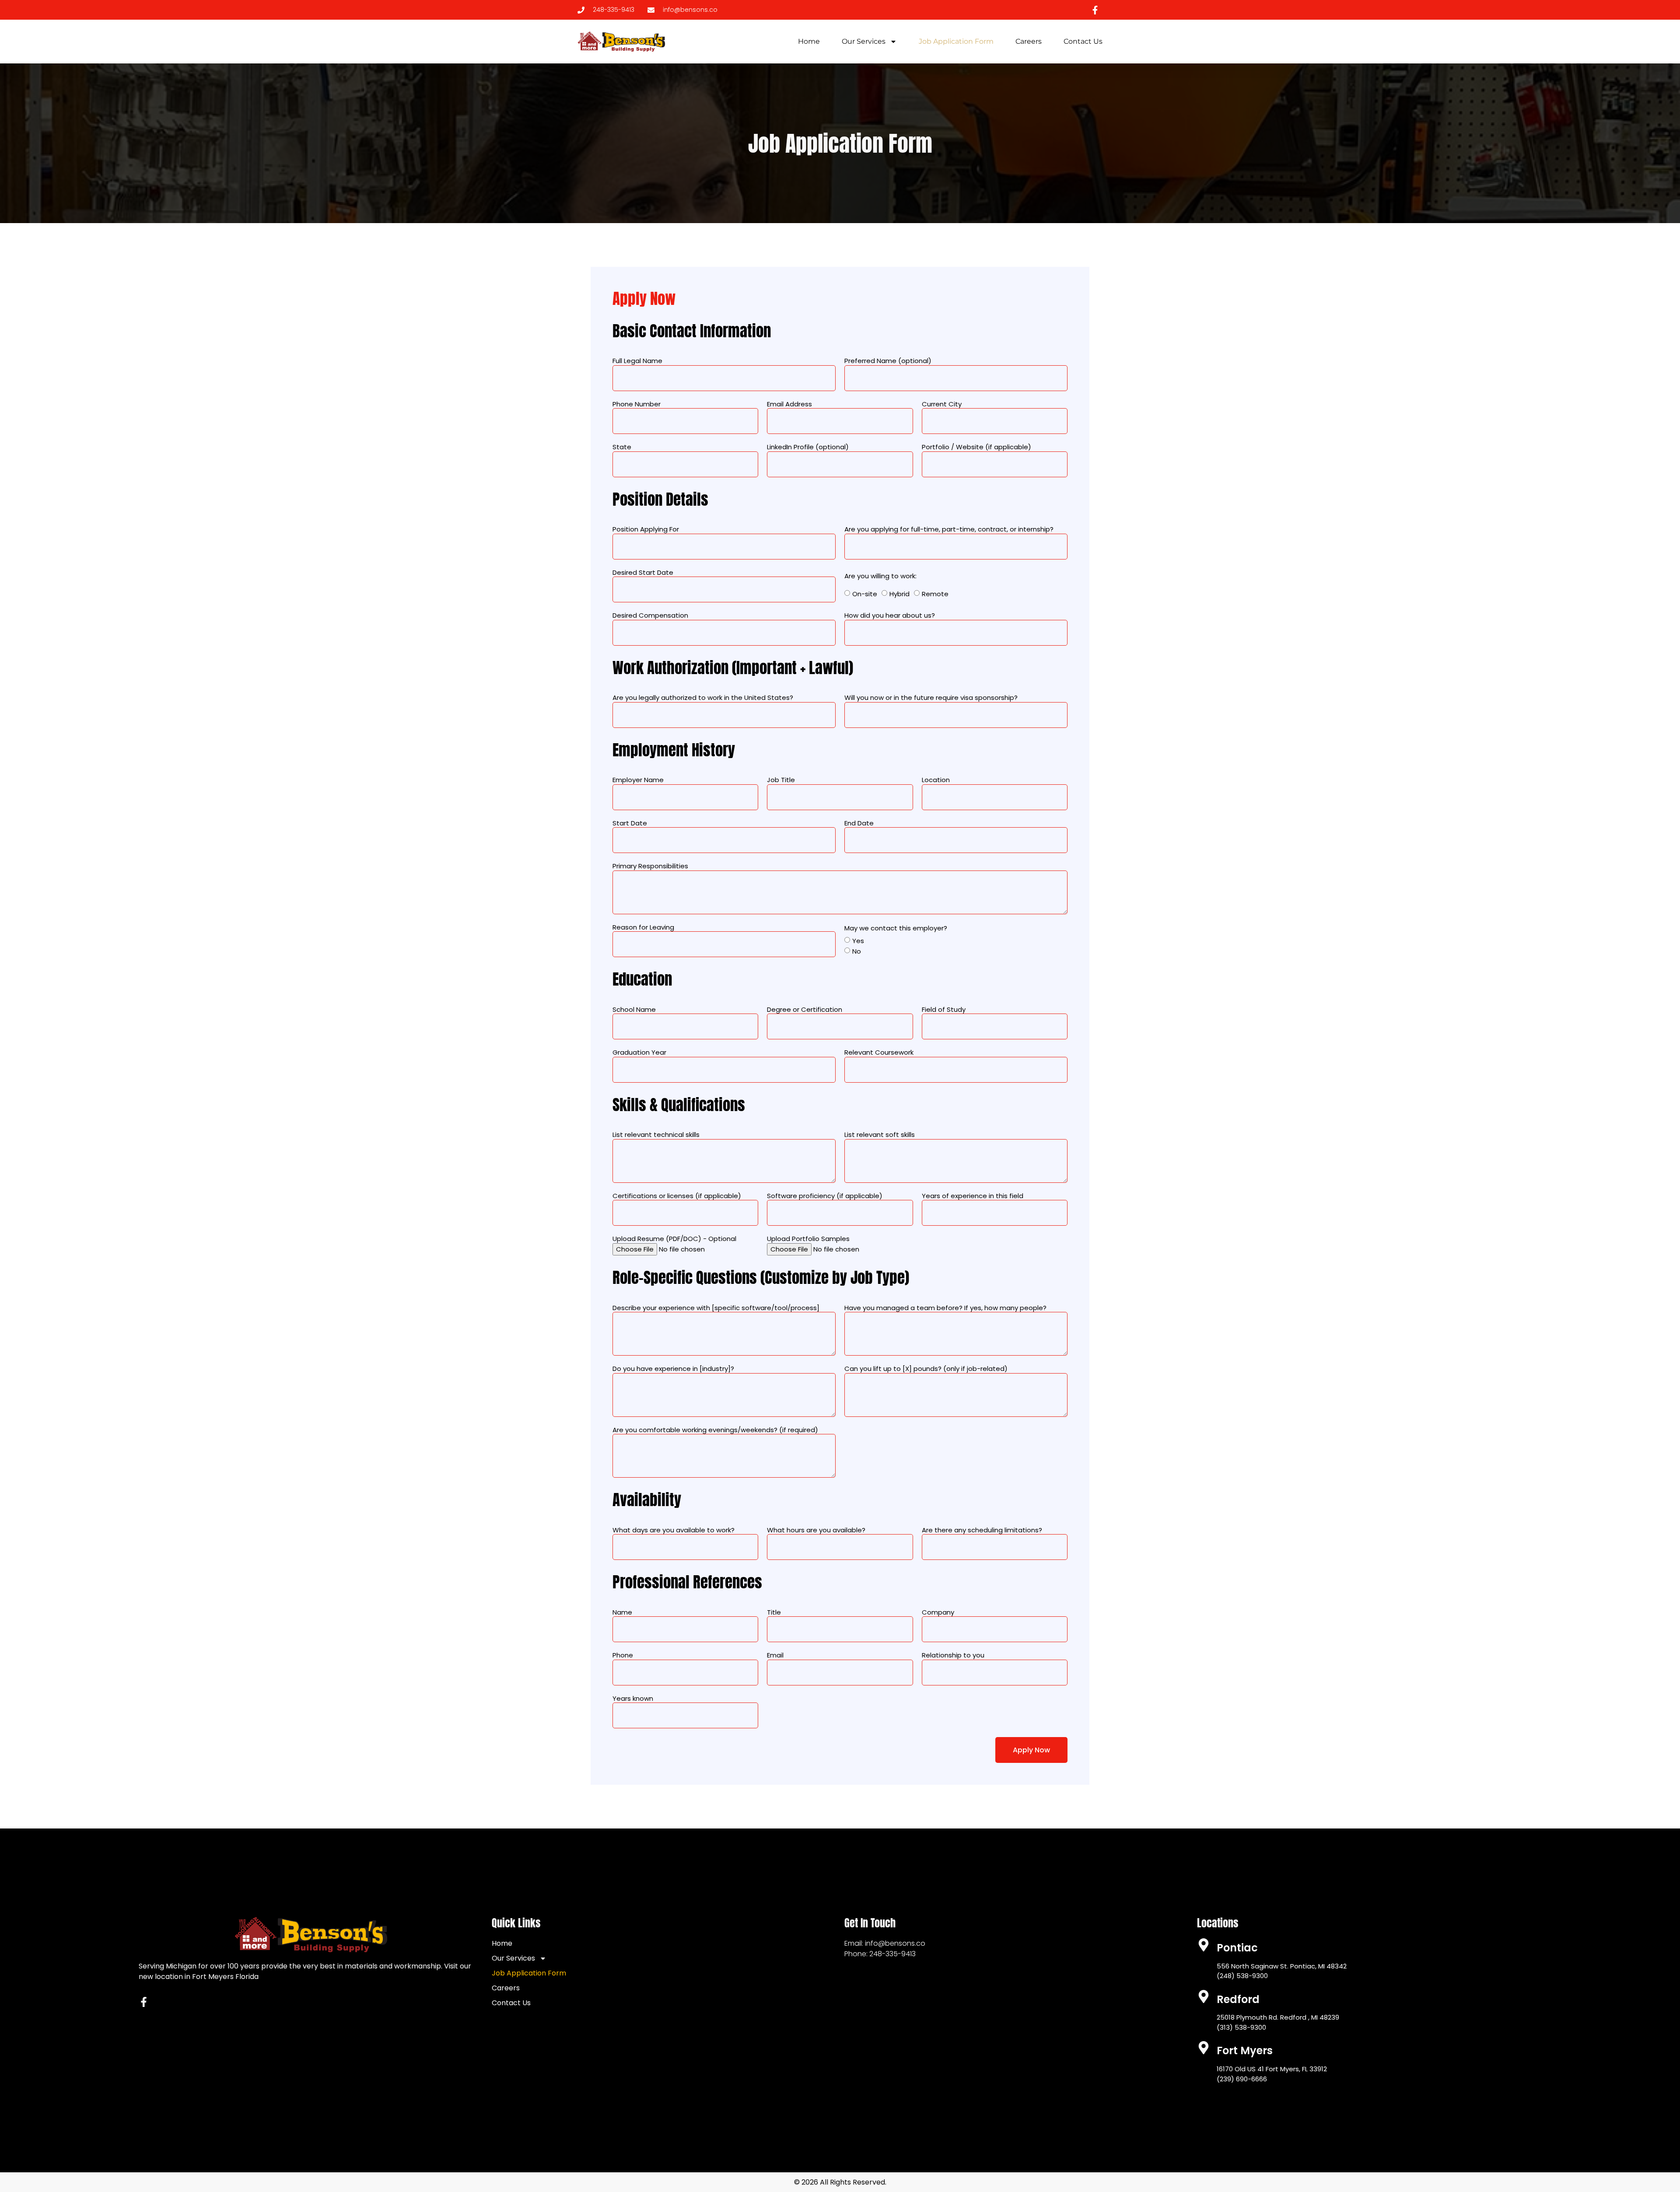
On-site (865, 594)
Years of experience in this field (973, 1196)
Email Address (789, 404)
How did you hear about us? (890, 615)
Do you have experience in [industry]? (673, 1369)
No (857, 951)
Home (809, 41)
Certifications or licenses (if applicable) (677, 1196)
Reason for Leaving (643, 927)
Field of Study (944, 1010)
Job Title (781, 780)
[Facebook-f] (144, 2002)
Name (622, 1612)
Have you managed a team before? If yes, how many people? (945, 1308)
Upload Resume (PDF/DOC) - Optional (674, 1239)
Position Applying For (646, 529)
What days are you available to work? (674, 1530)
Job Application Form (956, 41)
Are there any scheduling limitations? (982, 1530)
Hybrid (899, 594)
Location (936, 780)
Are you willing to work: (880, 576)
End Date (859, 823)
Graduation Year (639, 1052)
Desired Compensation (650, 615)
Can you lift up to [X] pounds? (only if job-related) (926, 1369)
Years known (633, 1699)
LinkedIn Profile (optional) (808, 447)
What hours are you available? (816, 1530)
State (622, 447)
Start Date (630, 823)
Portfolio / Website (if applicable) (976, 447)
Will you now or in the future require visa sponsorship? (931, 698)
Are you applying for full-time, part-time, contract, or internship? (949, 529)
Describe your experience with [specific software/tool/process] (716, 1308)
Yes (858, 941)
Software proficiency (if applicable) (825, 1196)
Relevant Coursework (879, 1052)
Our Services (864, 41)
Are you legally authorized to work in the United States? (703, 698)
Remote (935, 594)
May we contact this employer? (896, 928)
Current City (942, 404)
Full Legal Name (637, 361)
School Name (634, 1010)
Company (938, 1612)
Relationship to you (953, 1655)
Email (775, 1655)
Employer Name (638, 780)
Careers (1029, 41)
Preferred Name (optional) (888, 361)
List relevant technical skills (656, 1135)
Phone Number (637, 404)
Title (774, 1612)
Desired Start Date (643, 573)
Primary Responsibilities (650, 866)
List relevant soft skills (880, 1135)
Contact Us (1083, 41)
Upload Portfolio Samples (808, 1239)
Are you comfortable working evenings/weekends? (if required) (715, 1430)
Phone (623, 1655)
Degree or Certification (805, 1010)
